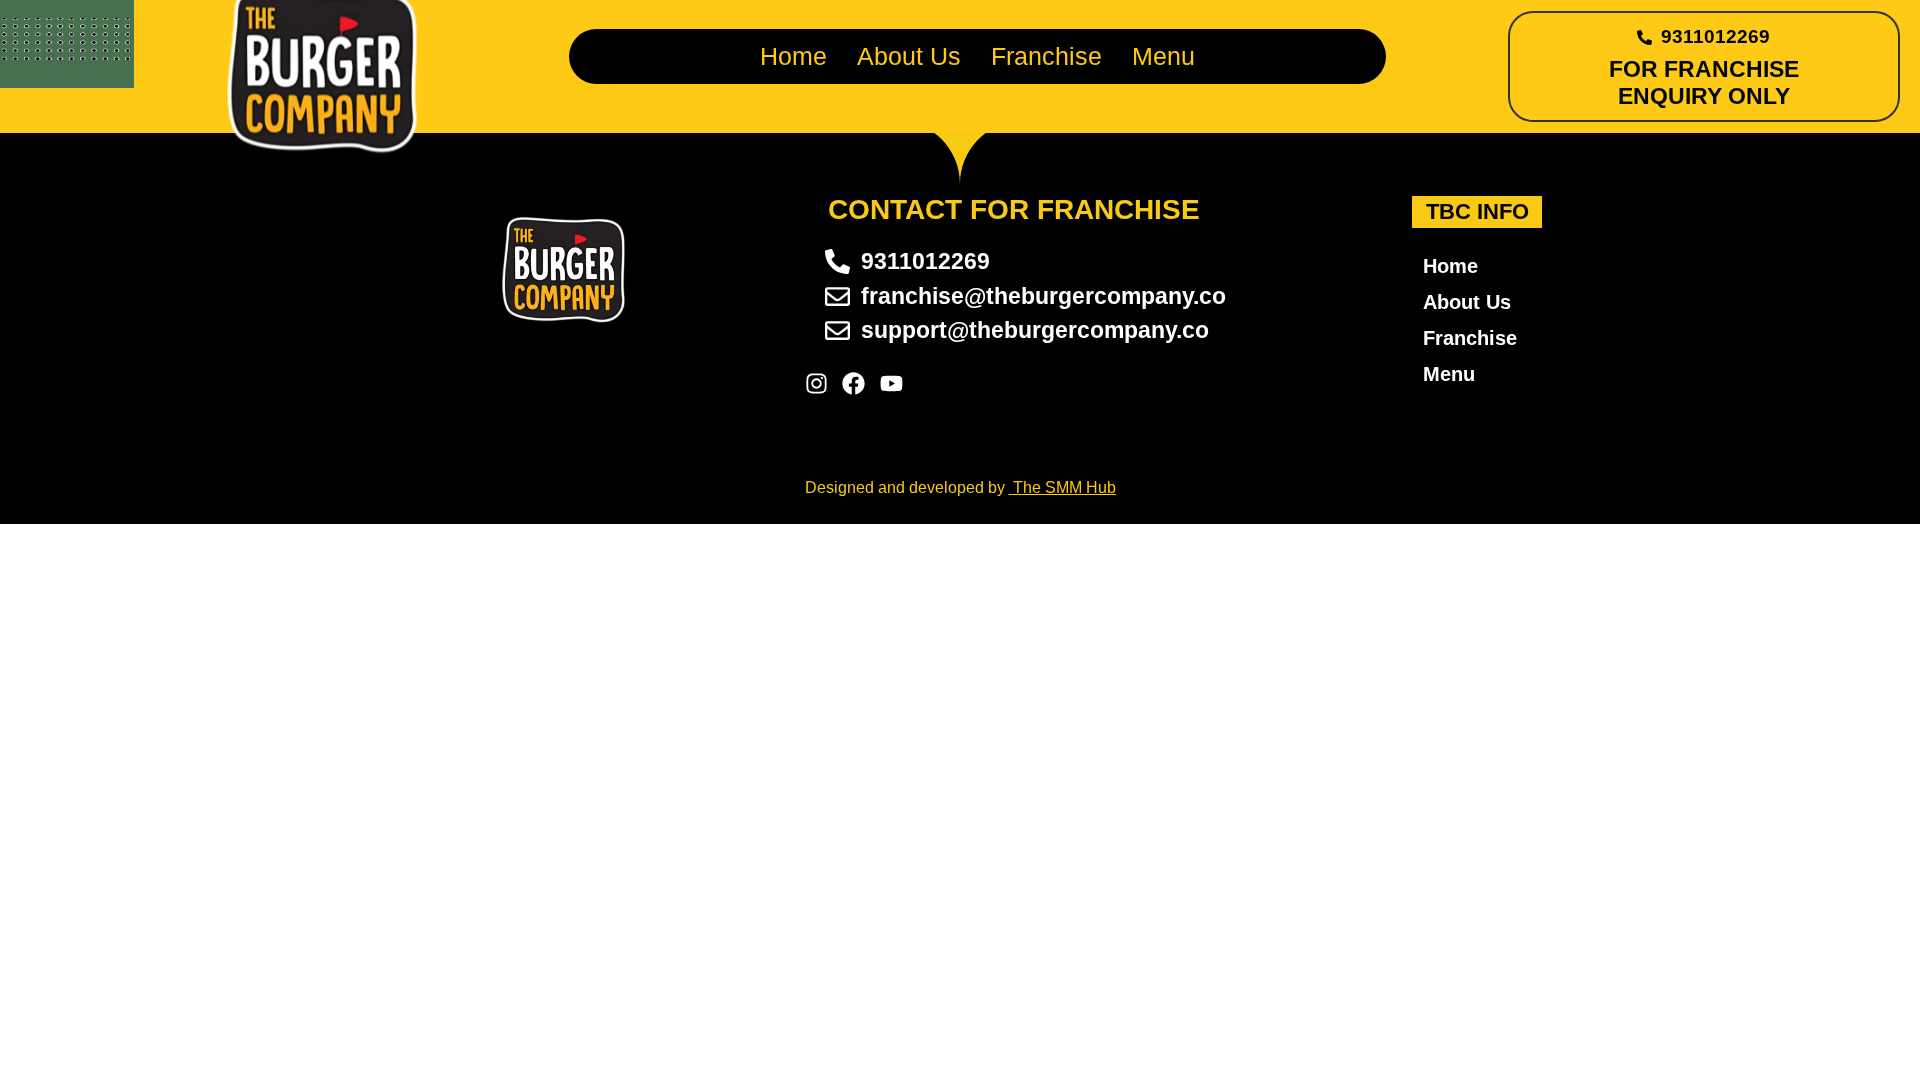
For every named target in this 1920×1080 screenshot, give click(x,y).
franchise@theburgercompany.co (1043, 296)
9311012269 (1715, 36)
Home (793, 56)
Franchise (1046, 56)
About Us (909, 56)
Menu (1163, 56)
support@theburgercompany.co (1035, 330)
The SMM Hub (1064, 487)
